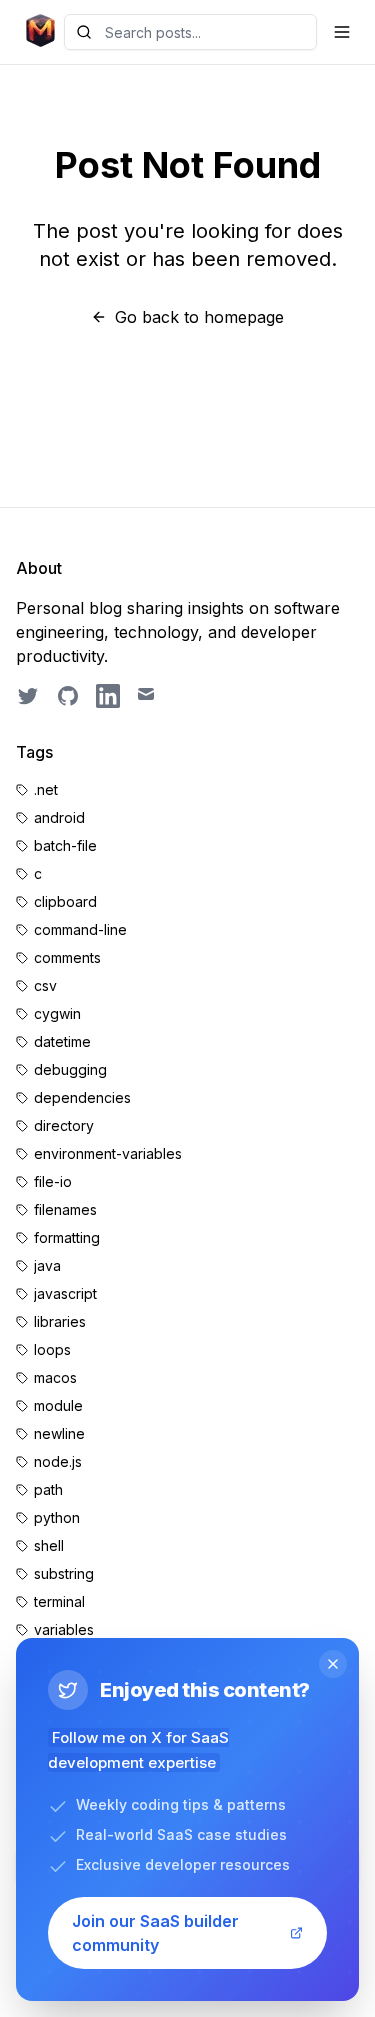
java (47, 1265)
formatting (67, 1237)
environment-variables (108, 1153)
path (48, 1489)
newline (59, 1433)
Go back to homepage (199, 317)
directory (64, 1125)
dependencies (82, 1097)
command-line (80, 929)
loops (52, 1349)
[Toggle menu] (342, 32)
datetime (62, 1041)
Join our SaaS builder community (155, 1933)
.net (46, 789)
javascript (65, 1293)
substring (64, 1573)
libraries (60, 1321)
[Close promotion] (333, 1664)
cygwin (57, 1013)
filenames (65, 1209)
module (58, 1405)
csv (45, 985)
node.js (58, 1461)
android (59, 817)
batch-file (65, 845)
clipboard (65, 901)
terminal (59, 1601)
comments (67, 957)
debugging (70, 1069)
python (57, 1517)
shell (49, 1545)
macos (55, 1377)
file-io (53, 1181)
